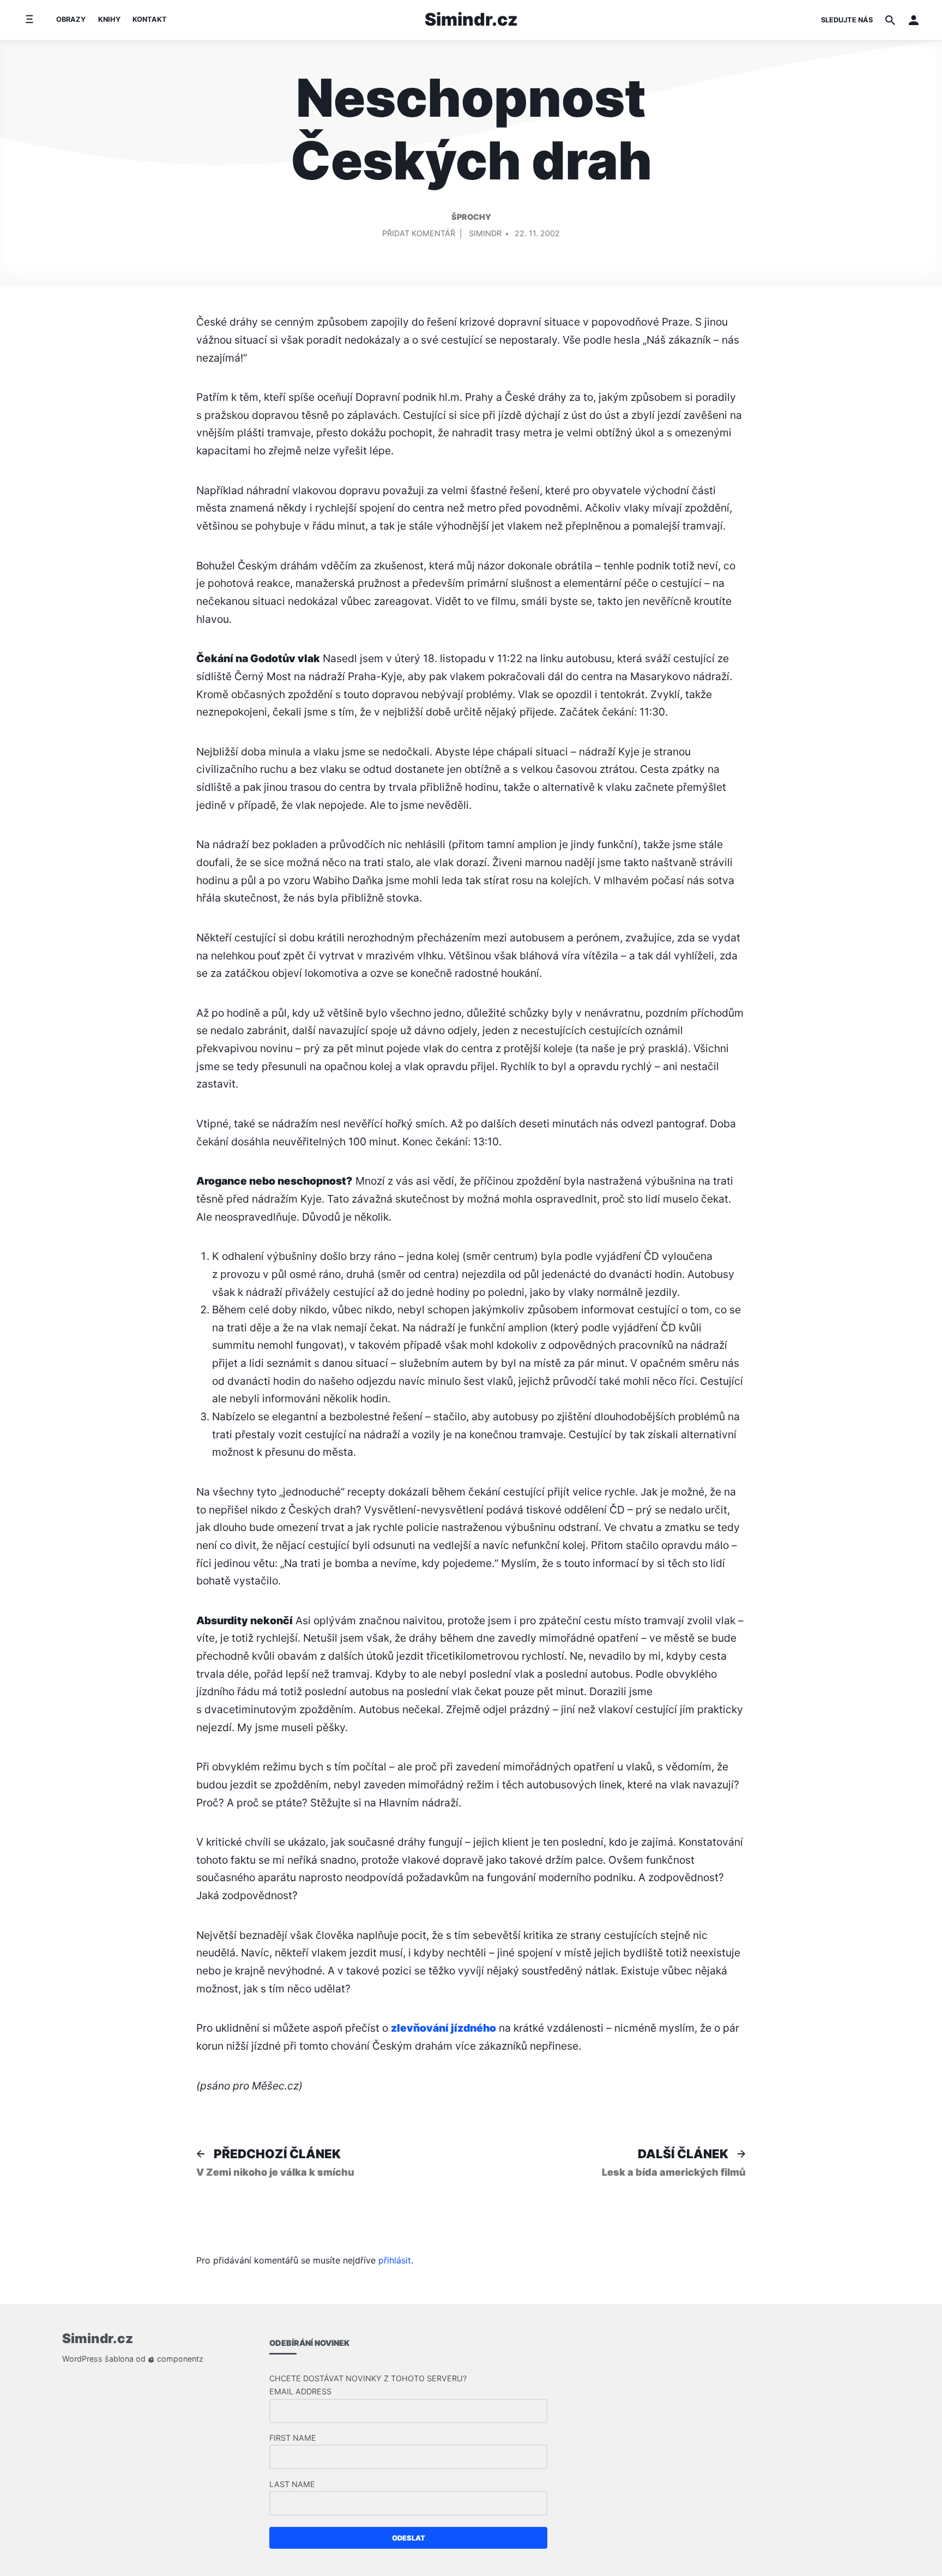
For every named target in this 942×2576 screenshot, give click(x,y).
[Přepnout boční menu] (29, 20)
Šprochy (471, 217)
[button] (914, 20)
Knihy (109, 19)
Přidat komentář (419, 235)
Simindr (485, 233)
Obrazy (71, 19)
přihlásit (395, 2260)
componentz (179, 2359)
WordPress (82, 2359)
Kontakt (150, 19)
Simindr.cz (471, 19)
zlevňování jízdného (443, 2028)
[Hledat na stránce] (890, 20)
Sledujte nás (847, 20)
